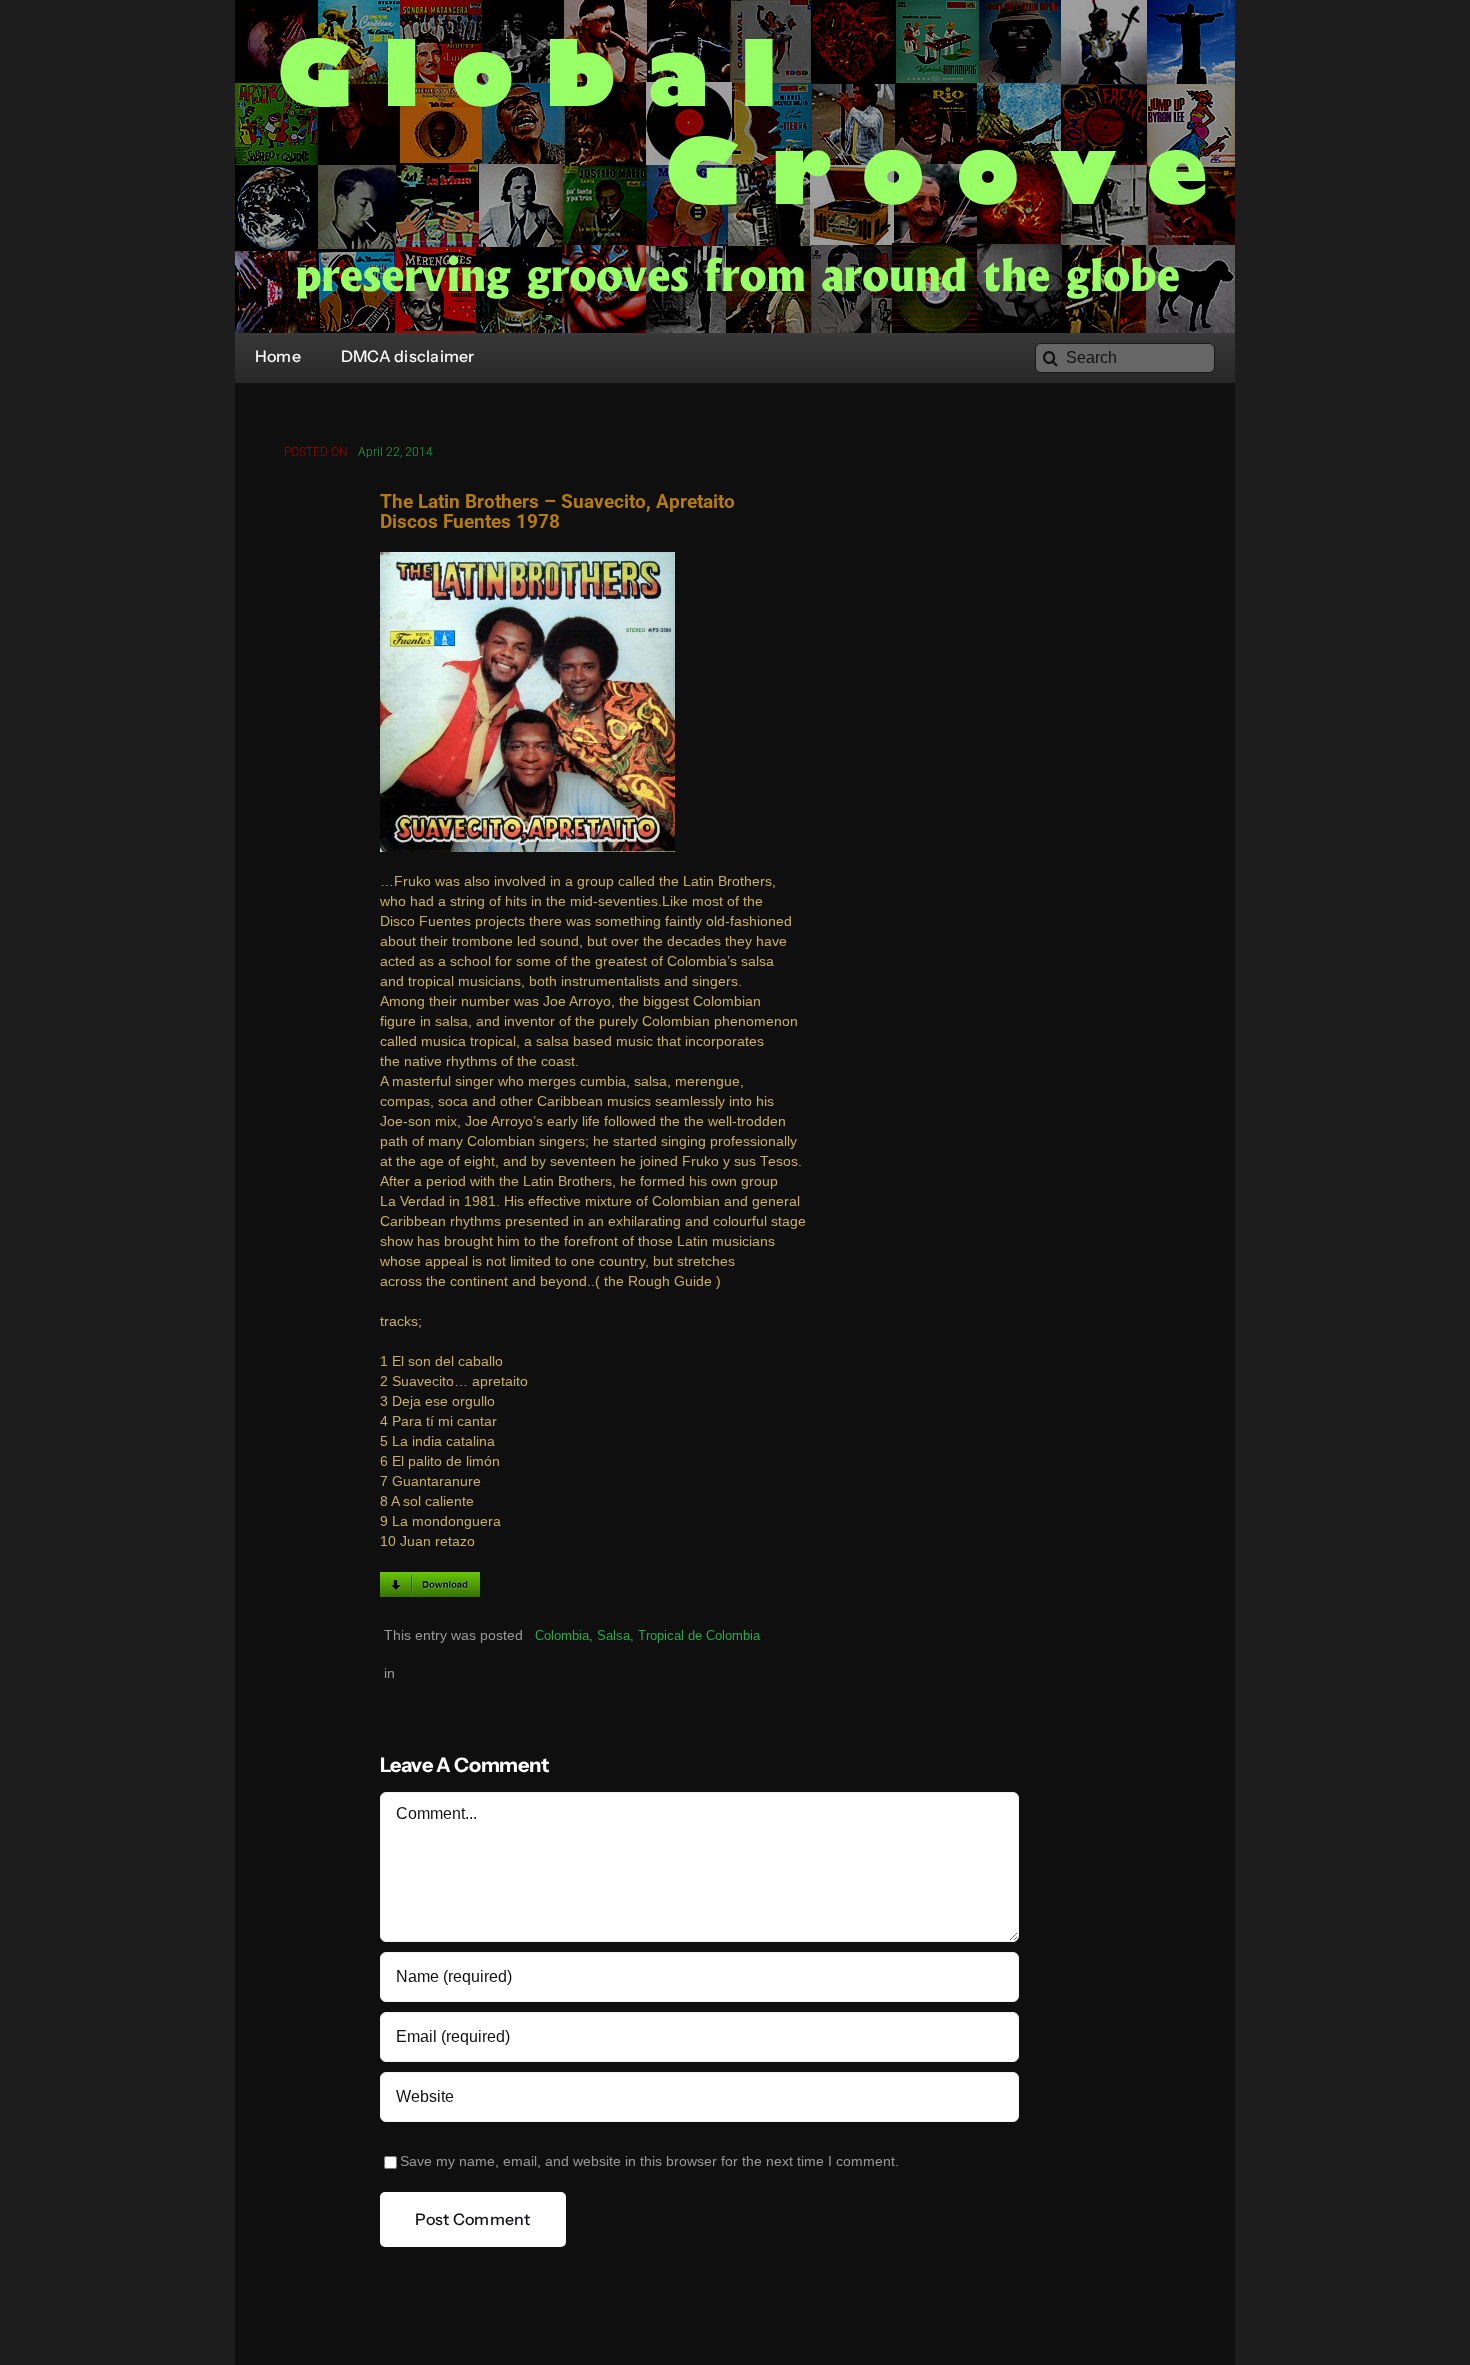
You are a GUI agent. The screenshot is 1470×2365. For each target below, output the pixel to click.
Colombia (562, 1635)
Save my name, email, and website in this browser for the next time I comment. (649, 2161)
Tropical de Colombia (699, 1635)
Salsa (613, 1635)
